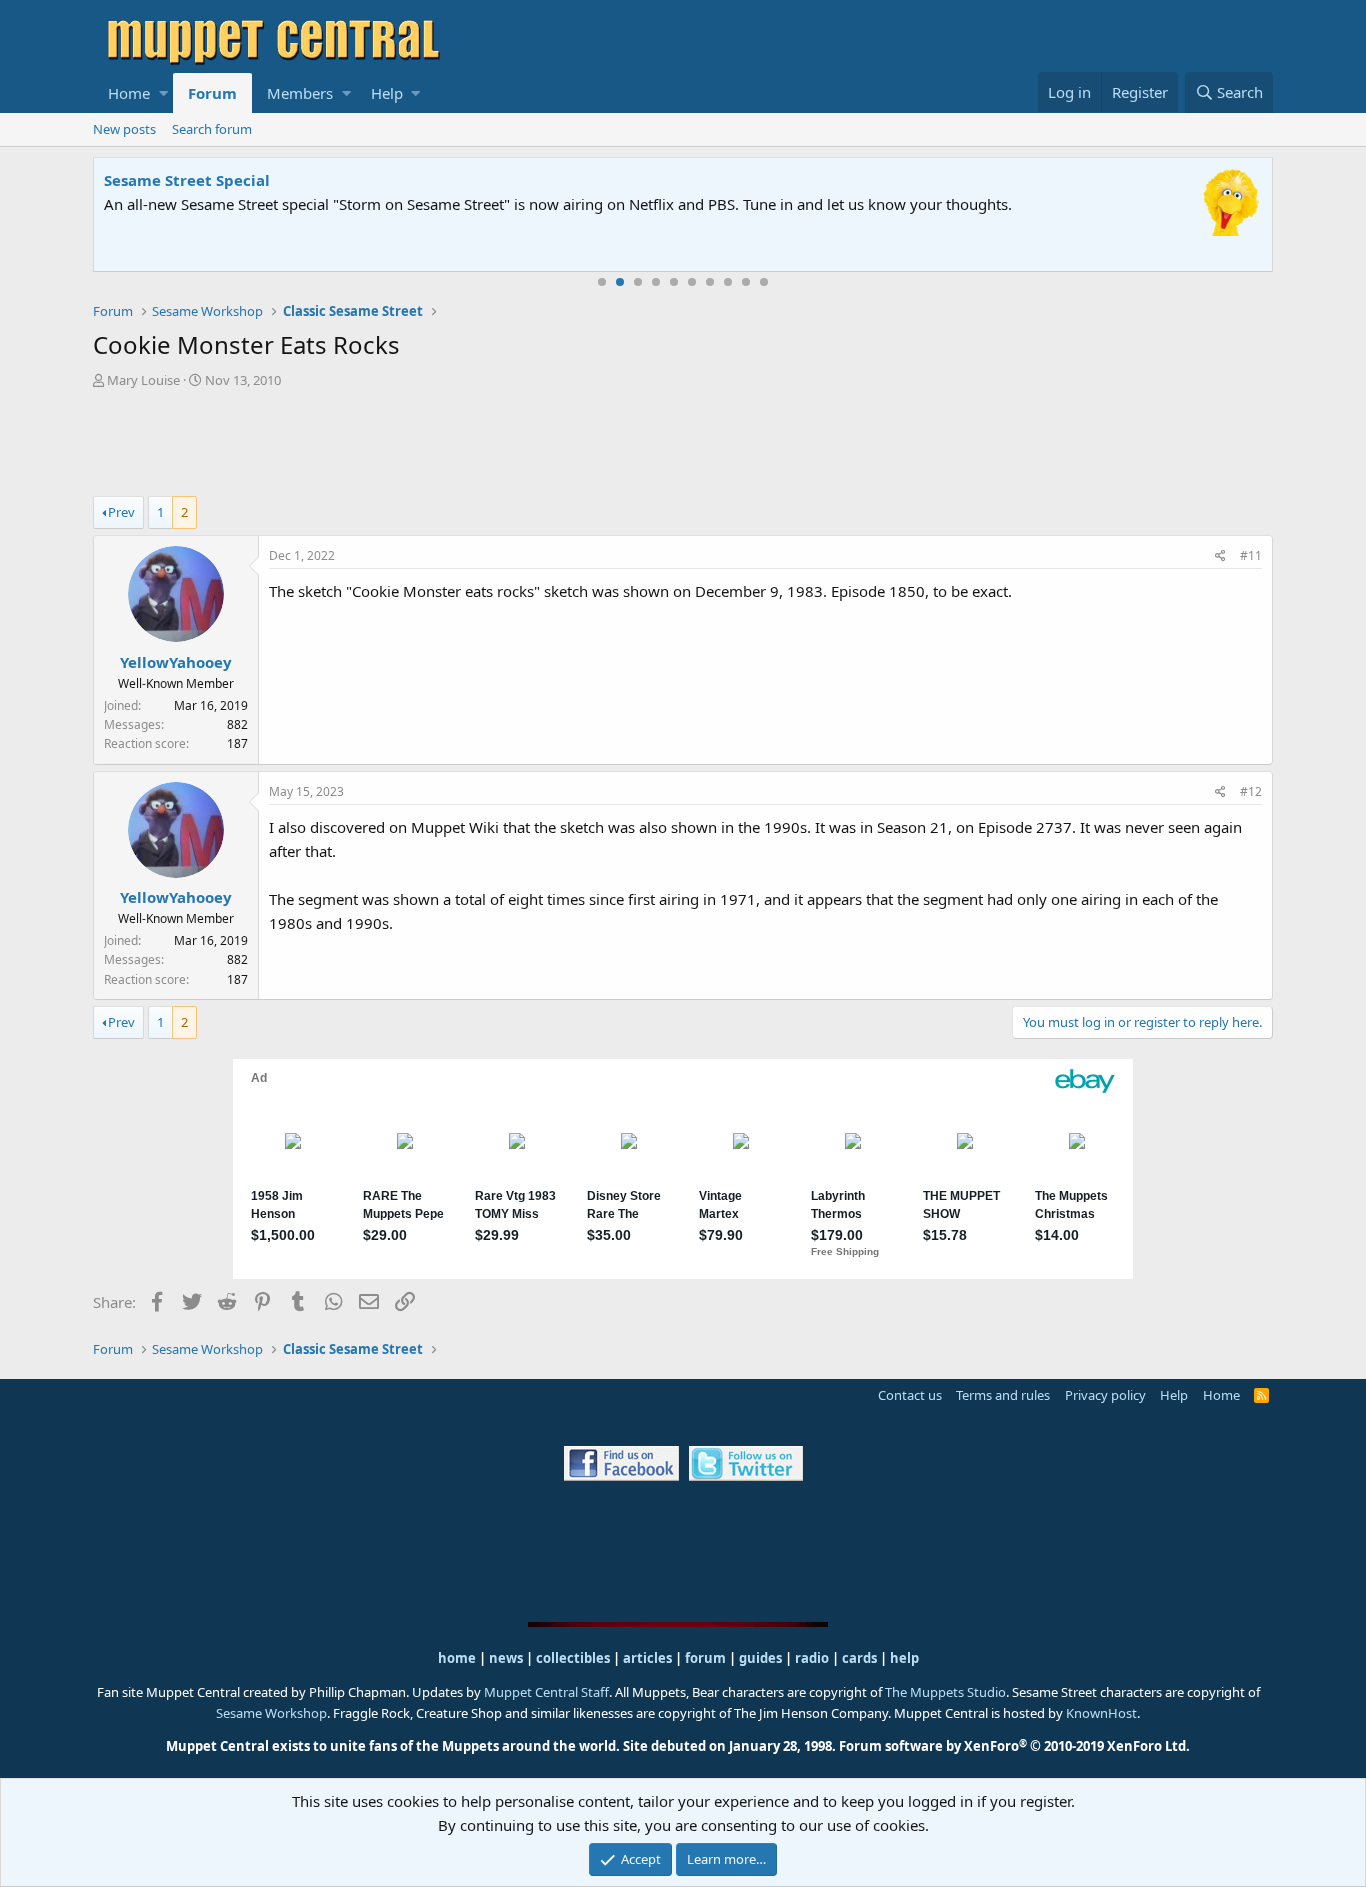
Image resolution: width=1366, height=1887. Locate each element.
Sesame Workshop (271, 1713)
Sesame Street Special (187, 180)
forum (705, 1658)
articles (649, 1658)
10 (764, 282)
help (904, 1658)
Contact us (910, 1395)
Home (129, 93)
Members (300, 93)
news (506, 1658)
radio (812, 1658)
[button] (163, 93)
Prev (121, 512)
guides (760, 1658)
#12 (1251, 791)
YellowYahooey (176, 662)
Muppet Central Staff (546, 1692)
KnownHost (1101, 1713)
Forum (212, 93)
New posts (124, 129)
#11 (1251, 555)
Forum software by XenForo (1014, 1746)
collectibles (573, 1658)
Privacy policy (1105, 1395)
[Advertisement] (683, 445)
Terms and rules (1003, 1395)
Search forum (212, 129)
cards (859, 1658)
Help (387, 93)
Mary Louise (143, 380)
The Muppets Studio (945, 1692)
